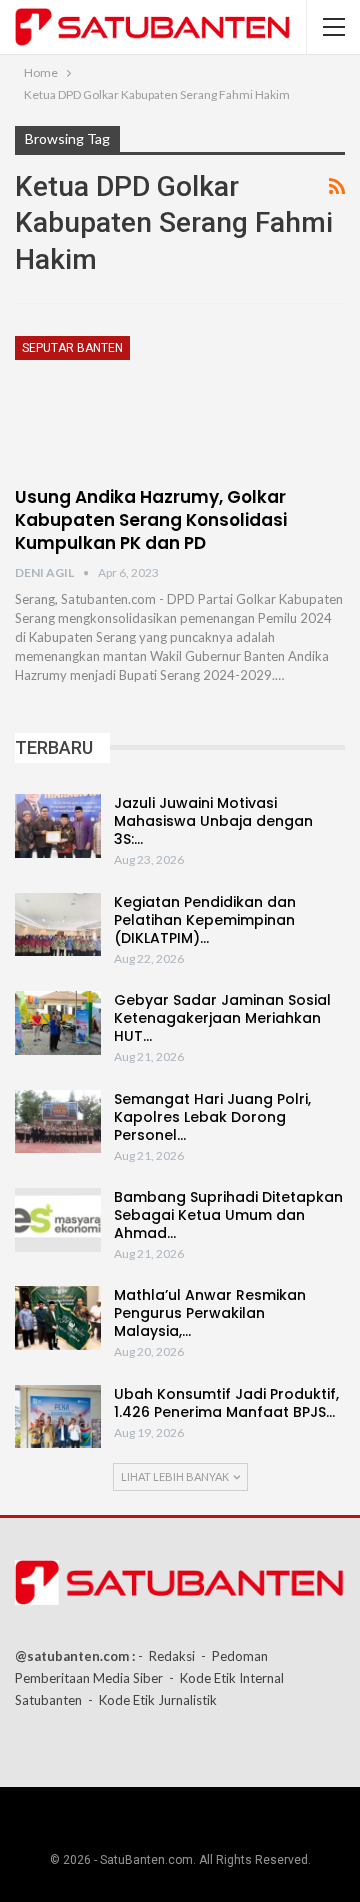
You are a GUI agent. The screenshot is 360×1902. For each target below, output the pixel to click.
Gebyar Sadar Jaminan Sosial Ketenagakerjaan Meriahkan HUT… (222, 1018)
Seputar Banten (72, 348)
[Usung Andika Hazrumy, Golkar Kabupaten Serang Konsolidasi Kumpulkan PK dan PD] (120, 403)
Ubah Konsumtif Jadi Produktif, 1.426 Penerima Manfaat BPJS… (226, 1403)
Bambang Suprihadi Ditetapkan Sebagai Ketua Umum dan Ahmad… (228, 1215)
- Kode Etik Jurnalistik (152, 1700)
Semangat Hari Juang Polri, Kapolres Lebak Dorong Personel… (212, 1117)
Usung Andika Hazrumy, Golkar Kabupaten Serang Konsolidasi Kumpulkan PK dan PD (151, 520)
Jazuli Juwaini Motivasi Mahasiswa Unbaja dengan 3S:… (213, 821)
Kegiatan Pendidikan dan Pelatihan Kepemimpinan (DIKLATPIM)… (205, 920)
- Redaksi (166, 1656)
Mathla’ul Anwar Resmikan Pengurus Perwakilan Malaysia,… (210, 1313)
